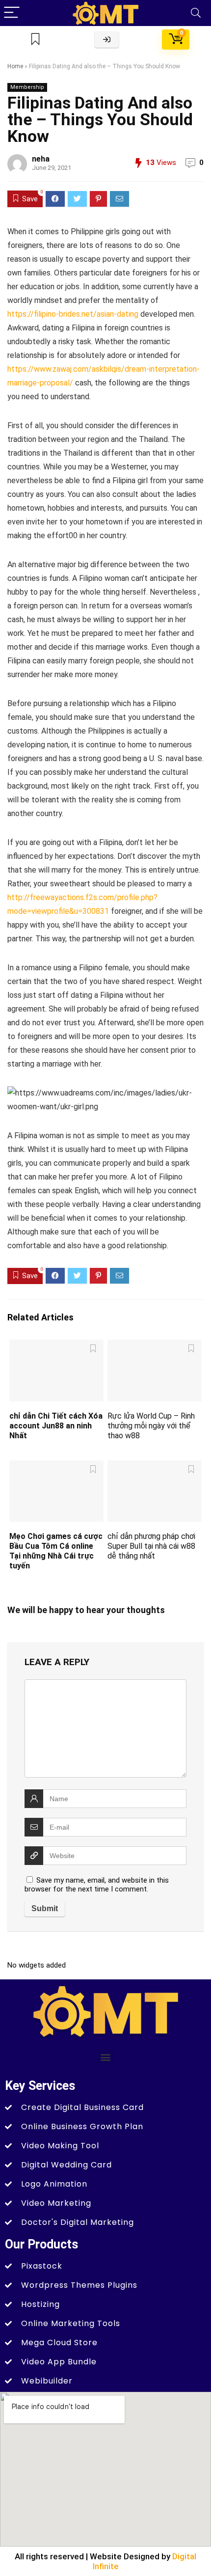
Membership (27, 87)
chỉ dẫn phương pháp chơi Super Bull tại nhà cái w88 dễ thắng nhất (151, 1546)
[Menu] (12, 13)
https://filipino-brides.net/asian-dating (73, 314)
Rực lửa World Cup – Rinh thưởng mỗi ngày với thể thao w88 (151, 1426)
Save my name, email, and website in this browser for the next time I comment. (97, 1885)
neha (41, 159)
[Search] (196, 13)
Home (15, 66)
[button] (106, 2057)
